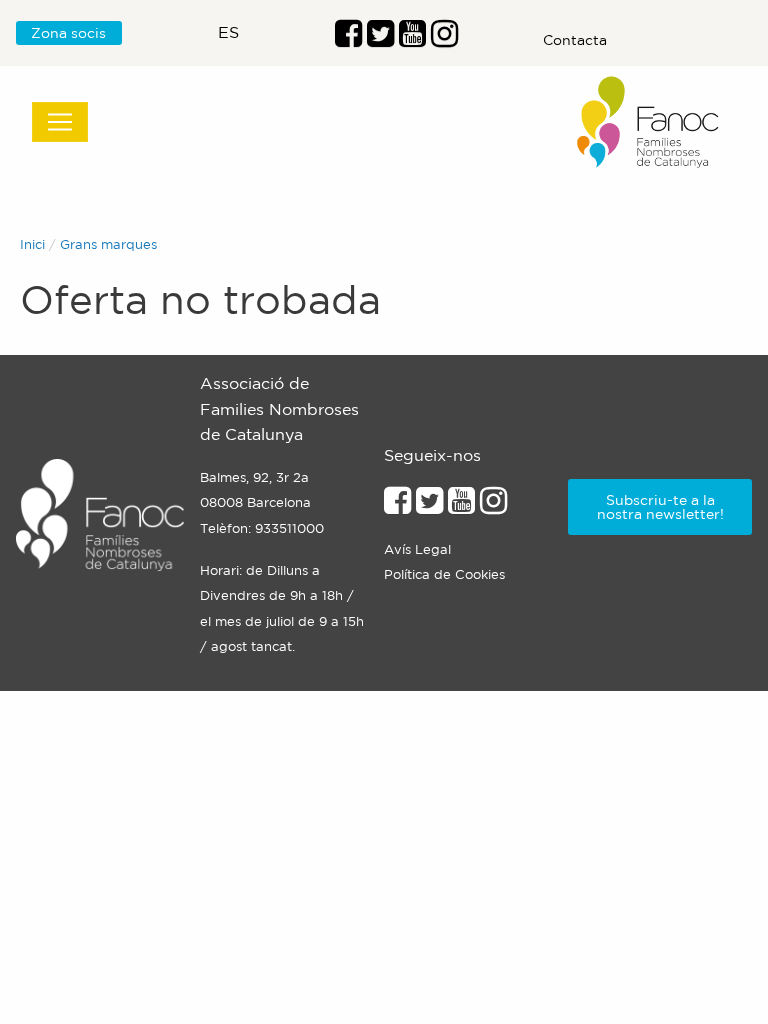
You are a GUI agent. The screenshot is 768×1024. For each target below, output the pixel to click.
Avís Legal (417, 549)
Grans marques (108, 244)
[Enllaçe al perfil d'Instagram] (493, 506)
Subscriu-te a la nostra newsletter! (660, 507)
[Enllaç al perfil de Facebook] (348, 39)
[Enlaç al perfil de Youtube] (412, 39)
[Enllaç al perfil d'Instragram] (444, 39)
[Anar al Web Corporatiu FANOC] (649, 122)
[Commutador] (60, 122)
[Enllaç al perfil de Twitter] (380, 39)
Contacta (575, 40)
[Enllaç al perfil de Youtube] (461, 506)
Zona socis (68, 33)
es (228, 32)
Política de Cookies (444, 574)
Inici (32, 244)
